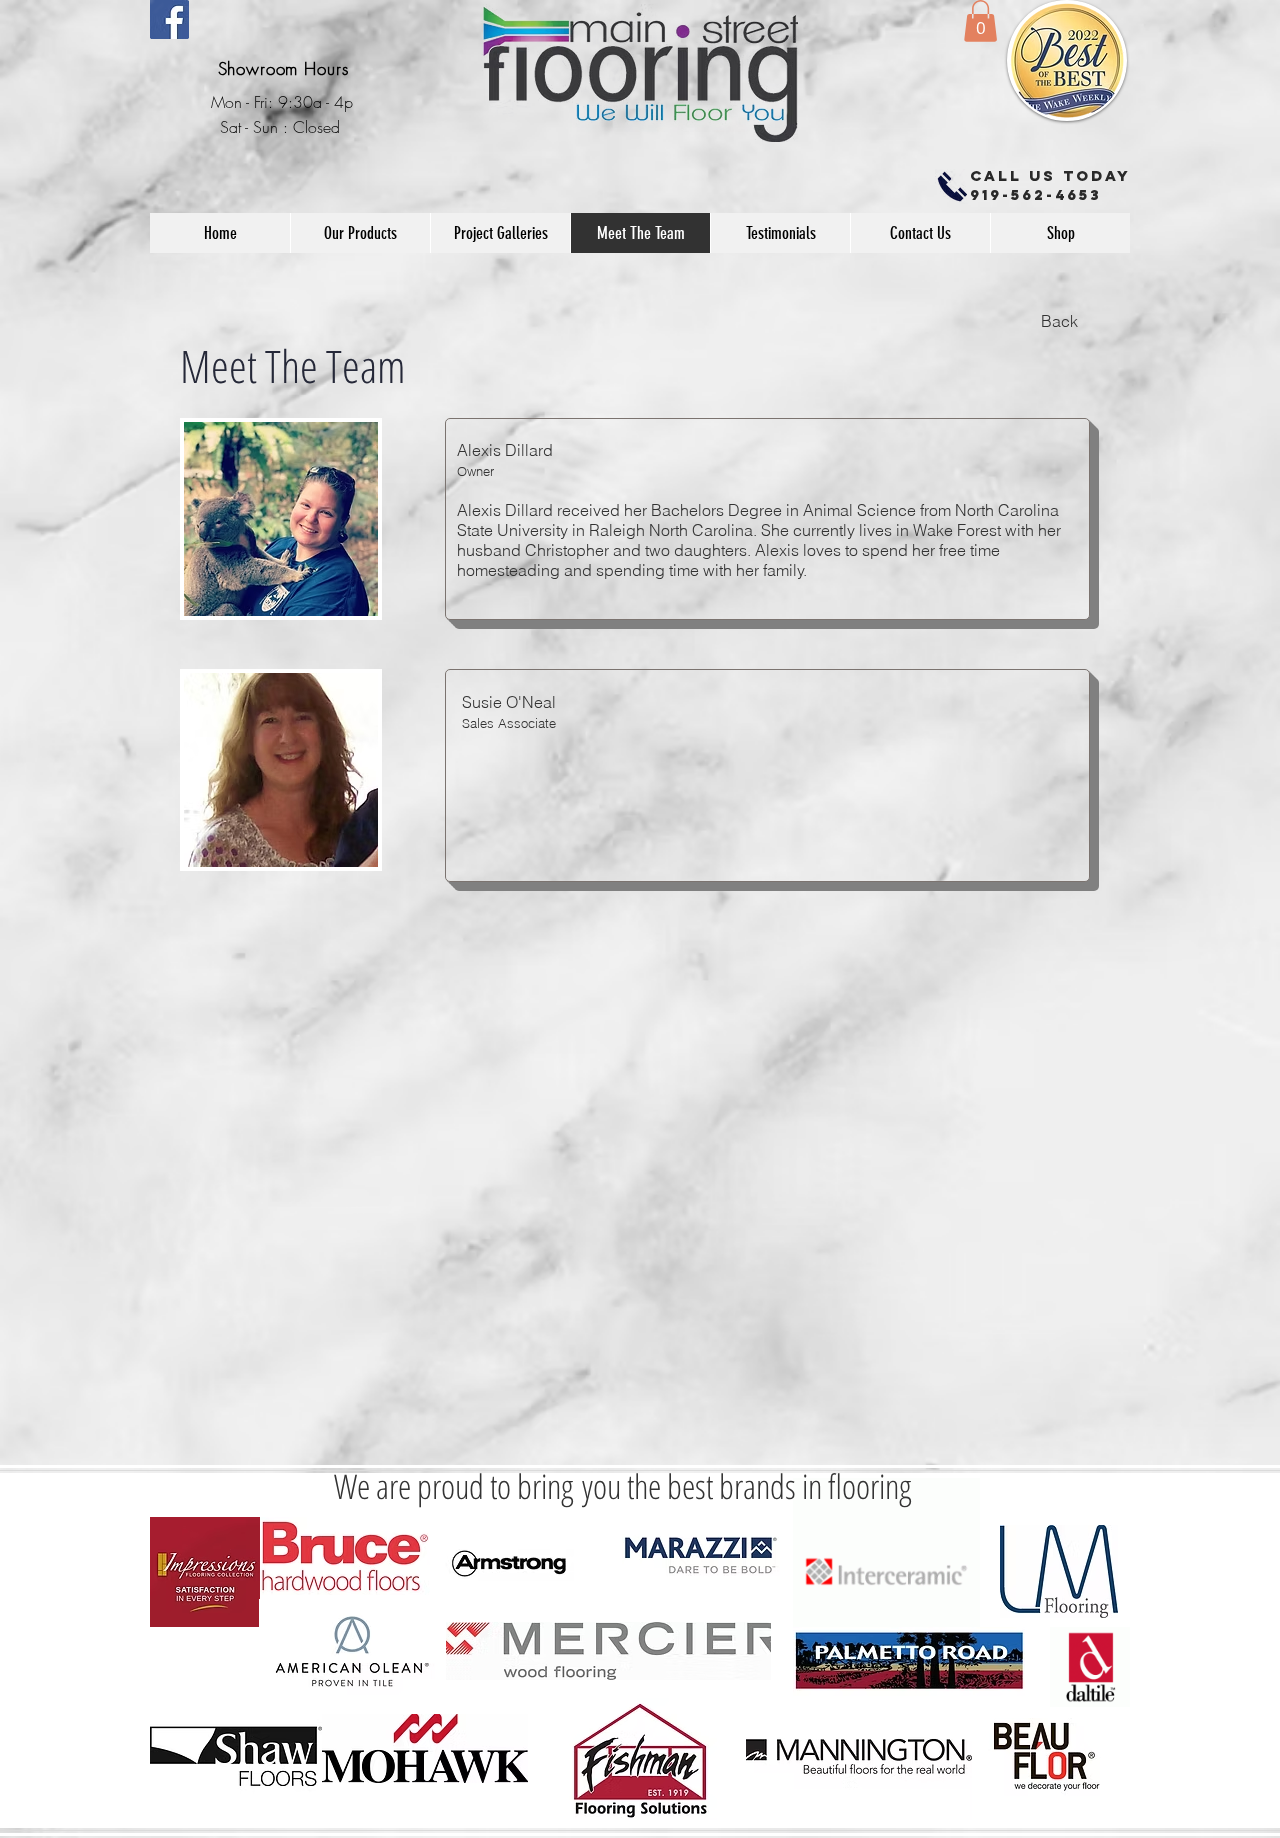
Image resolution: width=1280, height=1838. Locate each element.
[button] (980, 21)
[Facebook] (169, 19)
